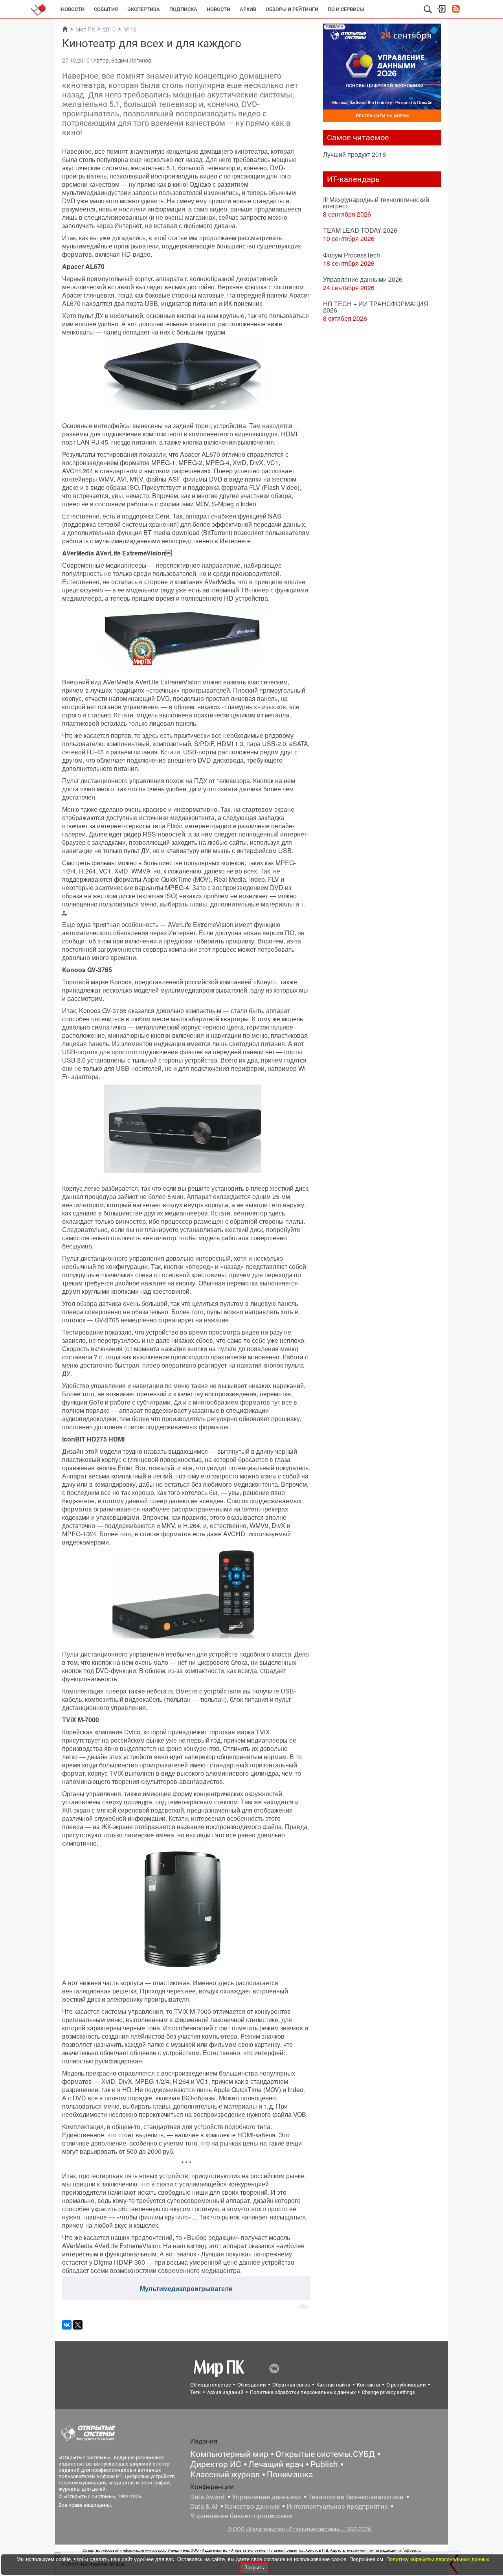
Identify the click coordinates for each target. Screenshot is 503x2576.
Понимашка (290, 2475)
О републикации (406, 2385)
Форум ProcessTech (352, 255)
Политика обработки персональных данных (303, 2392)
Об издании (252, 2385)
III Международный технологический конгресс (376, 203)
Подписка (183, 9)
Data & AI (204, 2506)
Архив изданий (225, 2392)
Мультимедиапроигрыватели (186, 2288)
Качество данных (252, 2506)
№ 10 (130, 29)
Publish (324, 2464)
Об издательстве (211, 2385)
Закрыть (254, 2568)
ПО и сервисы (346, 9)
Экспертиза (144, 9)
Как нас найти (333, 2385)
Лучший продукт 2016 (354, 154)
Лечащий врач (276, 2464)
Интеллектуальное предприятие (337, 2506)
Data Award (207, 2497)
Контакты (368, 2385)
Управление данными (266, 2497)
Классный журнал (225, 2475)
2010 (109, 29)
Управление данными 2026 (363, 279)
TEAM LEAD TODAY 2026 (360, 230)
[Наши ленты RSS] (456, 10)
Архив (248, 9)
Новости (73, 9)
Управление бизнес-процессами (241, 2516)
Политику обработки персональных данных (438, 2559)
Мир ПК (85, 29)
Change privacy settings (388, 2392)
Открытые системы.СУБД (325, 2454)
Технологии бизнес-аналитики (356, 2497)
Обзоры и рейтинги (292, 9)
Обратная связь (291, 2385)
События (106, 9)
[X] (78, 2325)
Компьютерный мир (229, 2454)
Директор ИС (216, 2464)
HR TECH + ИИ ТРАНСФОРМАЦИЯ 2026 (376, 307)
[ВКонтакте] (67, 2325)
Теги (196, 2392)
